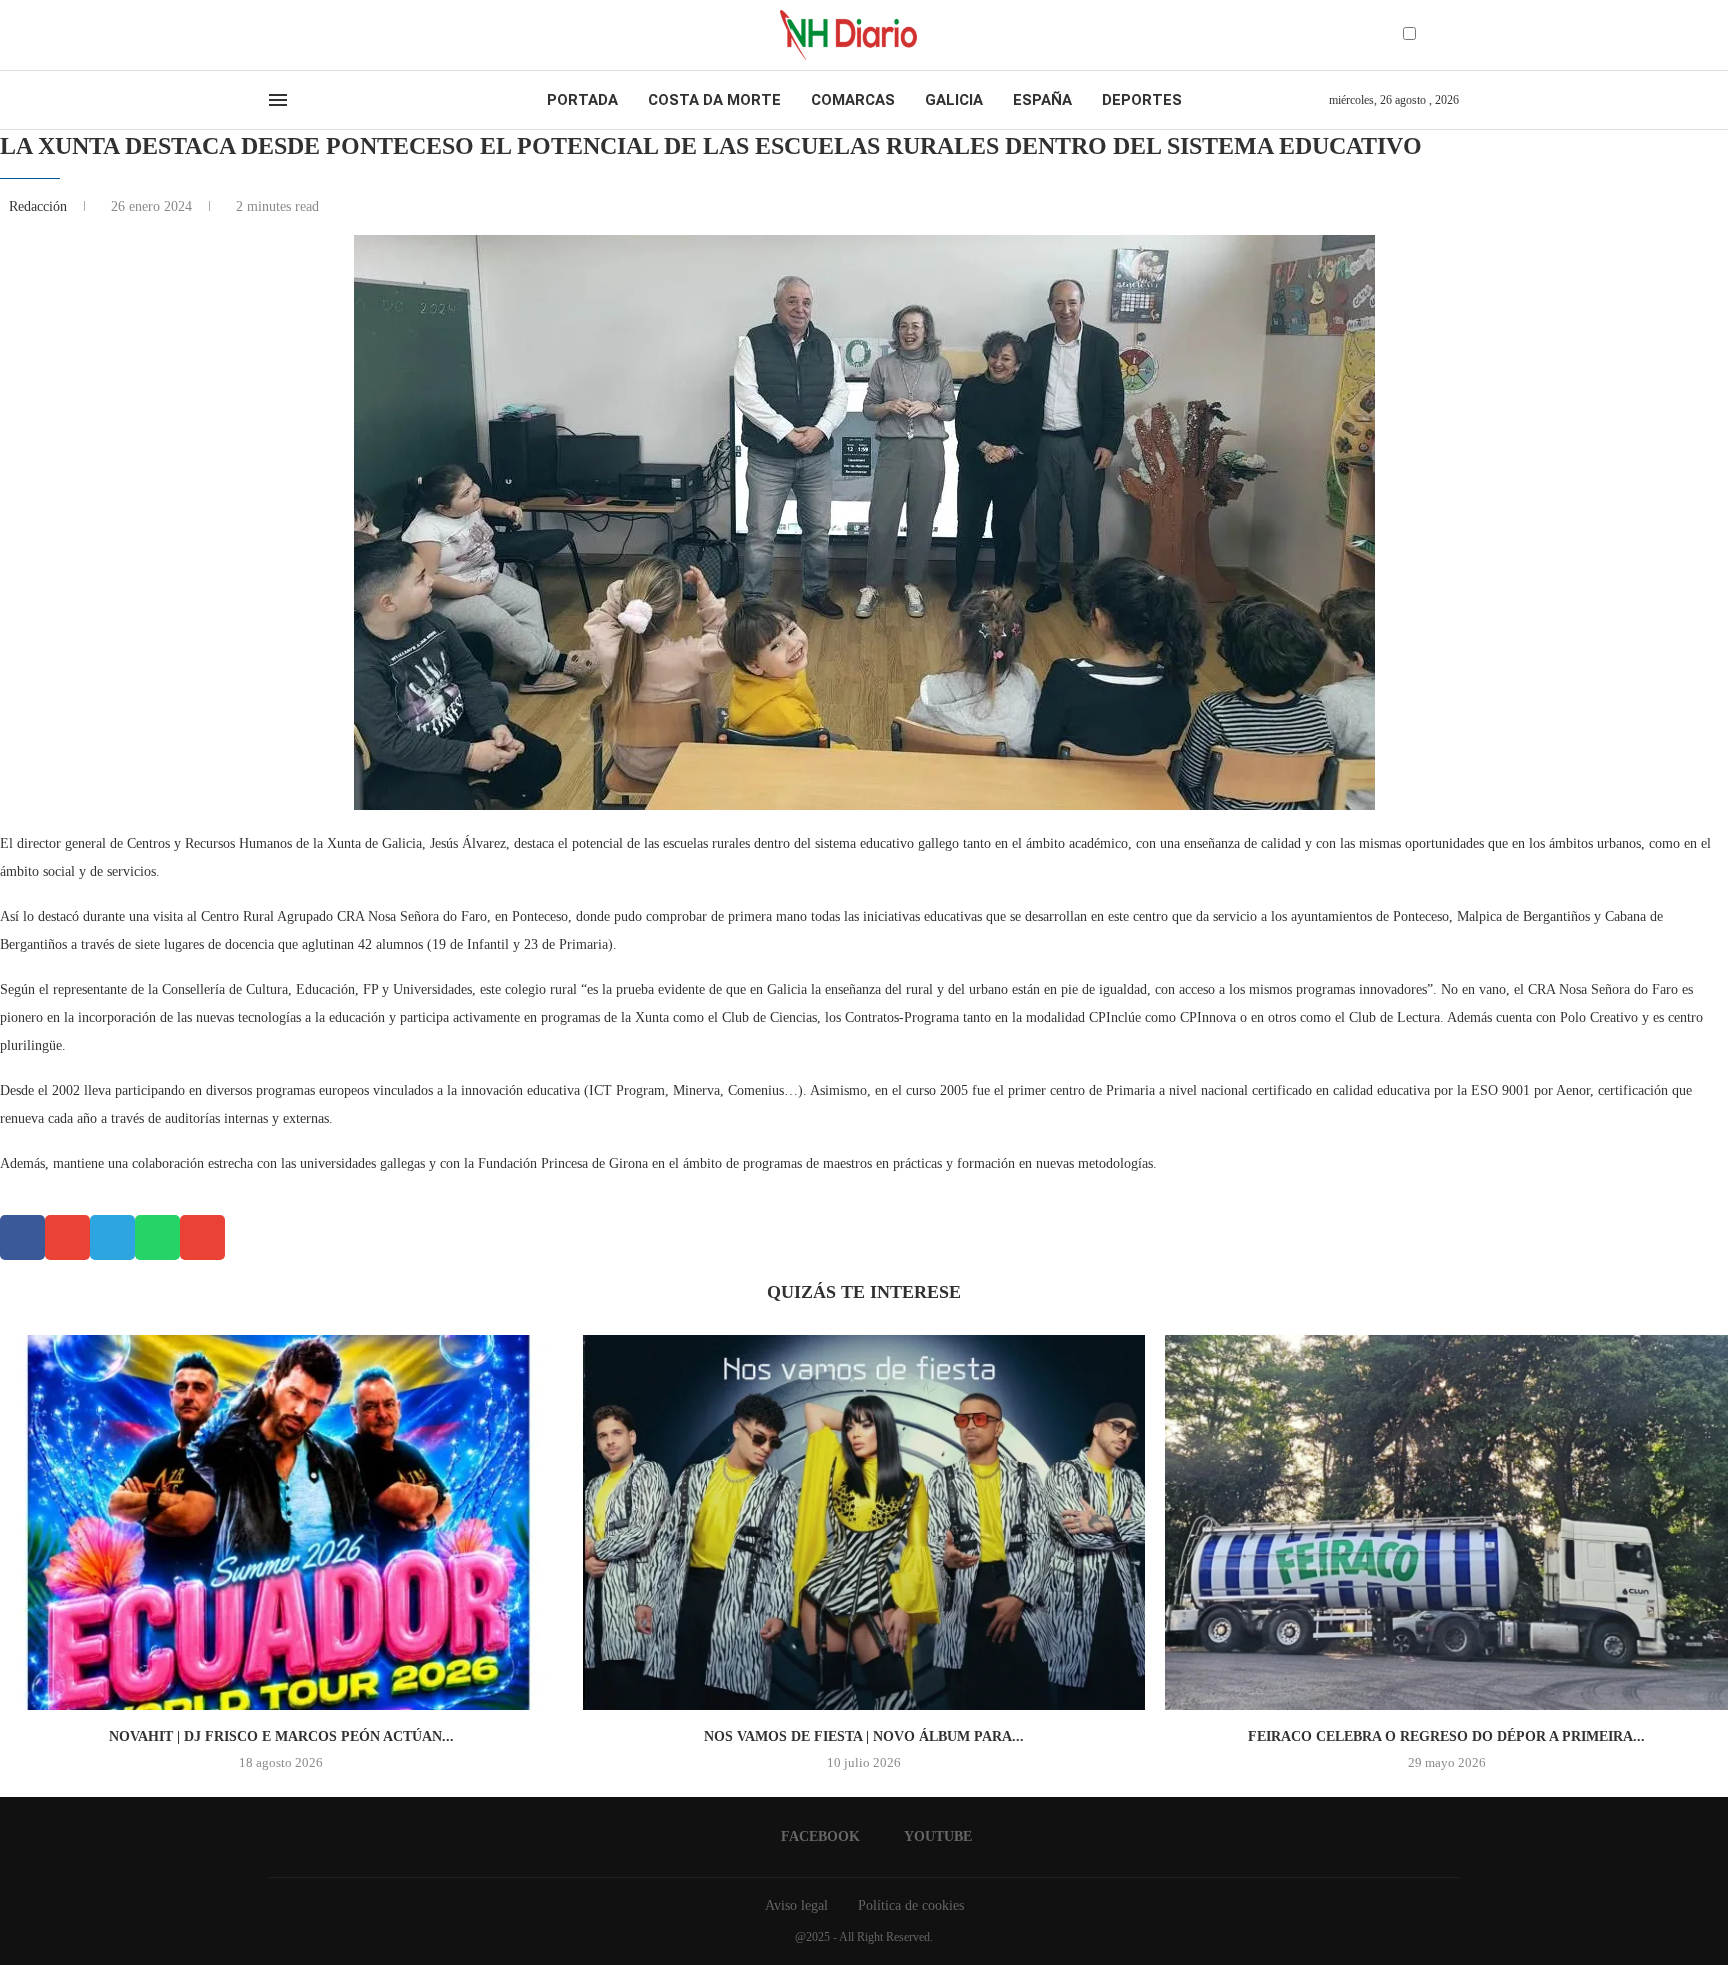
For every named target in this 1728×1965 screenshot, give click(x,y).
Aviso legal (796, 1905)
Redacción (40, 206)
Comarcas (853, 100)
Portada (582, 100)
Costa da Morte (714, 100)
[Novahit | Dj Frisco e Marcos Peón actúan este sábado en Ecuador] (281, 1522)
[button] (22, 1237)
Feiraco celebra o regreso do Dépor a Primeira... (1446, 1736)
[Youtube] (293, 35)
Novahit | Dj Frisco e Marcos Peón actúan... (281, 1736)
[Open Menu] (278, 100)
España (1042, 100)
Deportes (1142, 100)
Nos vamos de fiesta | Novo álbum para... (864, 1736)
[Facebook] (275, 35)
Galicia (954, 100)
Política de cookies (911, 1905)
